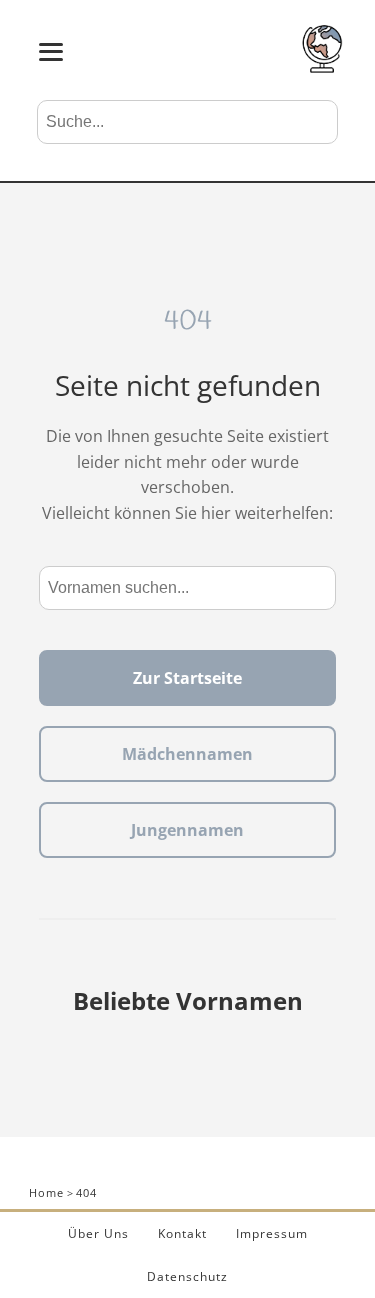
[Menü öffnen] (51, 52)
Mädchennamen (187, 754)
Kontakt (182, 1233)
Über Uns (98, 1233)
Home (46, 1192)
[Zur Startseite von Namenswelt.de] (322, 67)
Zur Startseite (187, 678)
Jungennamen (187, 830)
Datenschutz (187, 1276)
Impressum (272, 1233)
